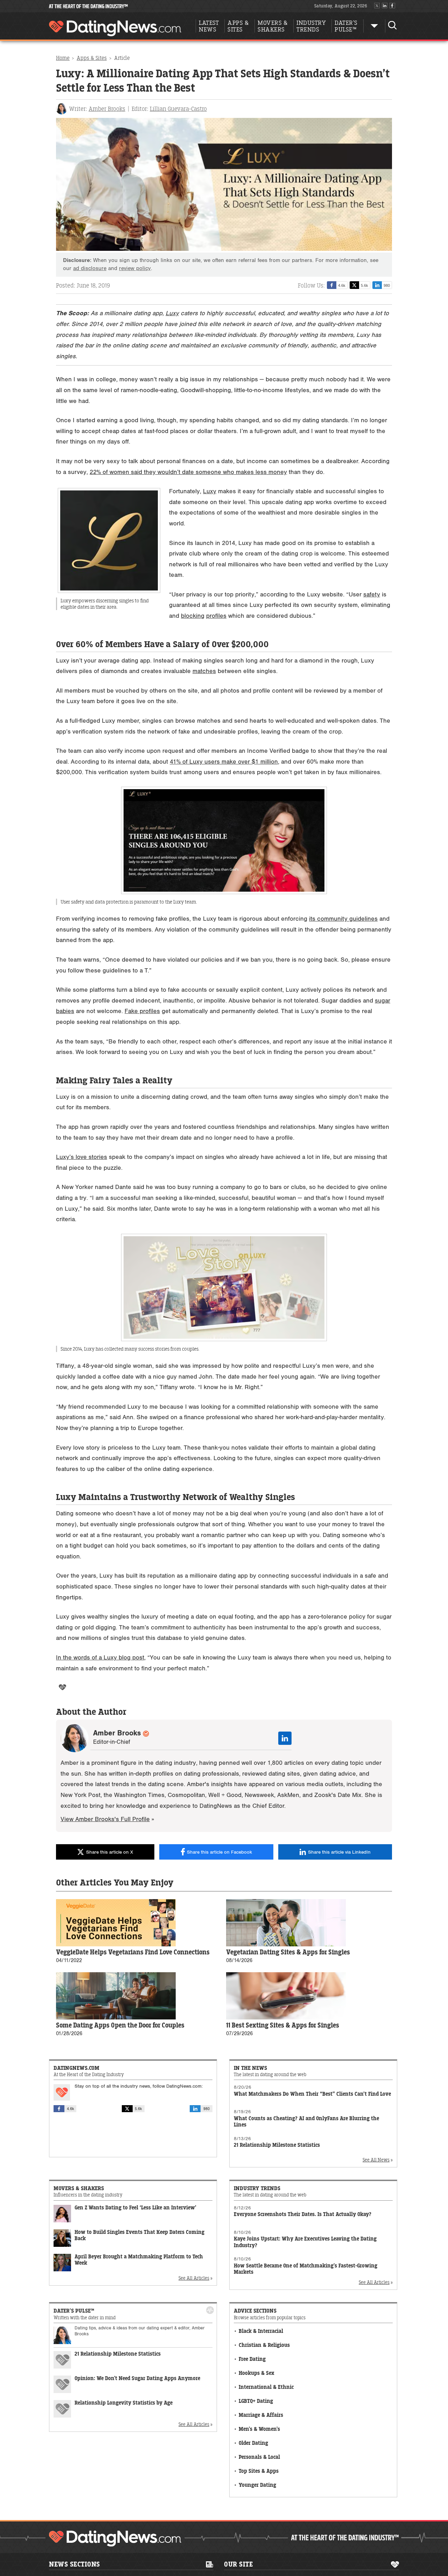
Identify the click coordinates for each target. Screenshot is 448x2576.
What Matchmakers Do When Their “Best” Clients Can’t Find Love (312, 2094)
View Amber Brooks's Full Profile (105, 1819)
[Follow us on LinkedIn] (385, 6)
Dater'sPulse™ (346, 26)
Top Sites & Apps (259, 2471)
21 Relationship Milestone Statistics (277, 2145)
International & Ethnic (266, 2387)
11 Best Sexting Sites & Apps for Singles (283, 2026)
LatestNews (209, 26)
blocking (193, 616)
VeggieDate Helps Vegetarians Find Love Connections (133, 1952)
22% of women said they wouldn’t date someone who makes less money (188, 472)
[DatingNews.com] (115, 2539)
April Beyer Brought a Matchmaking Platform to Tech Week (139, 2260)
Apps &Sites (238, 26)
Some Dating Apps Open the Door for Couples (120, 2026)
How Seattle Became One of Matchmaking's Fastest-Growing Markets (306, 2269)
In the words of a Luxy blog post (100, 1658)
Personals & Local (259, 2457)
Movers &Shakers (273, 26)
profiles (216, 616)
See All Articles (194, 2278)
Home (63, 58)
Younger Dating (257, 2485)
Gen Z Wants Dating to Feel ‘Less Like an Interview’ (135, 2208)
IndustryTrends (311, 26)
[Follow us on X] (377, 6)
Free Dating (252, 2359)
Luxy (172, 313)
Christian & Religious (264, 2345)
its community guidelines (343, 919)
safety (372, 595)
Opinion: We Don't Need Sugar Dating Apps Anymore (137, 2379)
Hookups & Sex (257, 2373)
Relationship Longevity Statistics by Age (124, 2403)
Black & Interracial (261, 2331)
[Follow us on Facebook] (392, 6)
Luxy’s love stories (82, 1157)
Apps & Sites (92, 58)
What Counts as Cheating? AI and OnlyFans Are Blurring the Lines (306, 2122)
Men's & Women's (259, 2429)
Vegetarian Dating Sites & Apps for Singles (288, 1952)
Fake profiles (142, 1011)
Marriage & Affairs (261, 2415)
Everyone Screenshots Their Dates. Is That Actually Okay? (303, 2214)
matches (204, 671)
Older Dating (253, 2443)
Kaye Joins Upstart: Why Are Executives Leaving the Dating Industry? (305, 2242)
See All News (376, 2160)
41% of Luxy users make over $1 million (224, 762)
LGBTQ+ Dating (256, 2401)
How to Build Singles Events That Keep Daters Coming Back (139, 2236)
